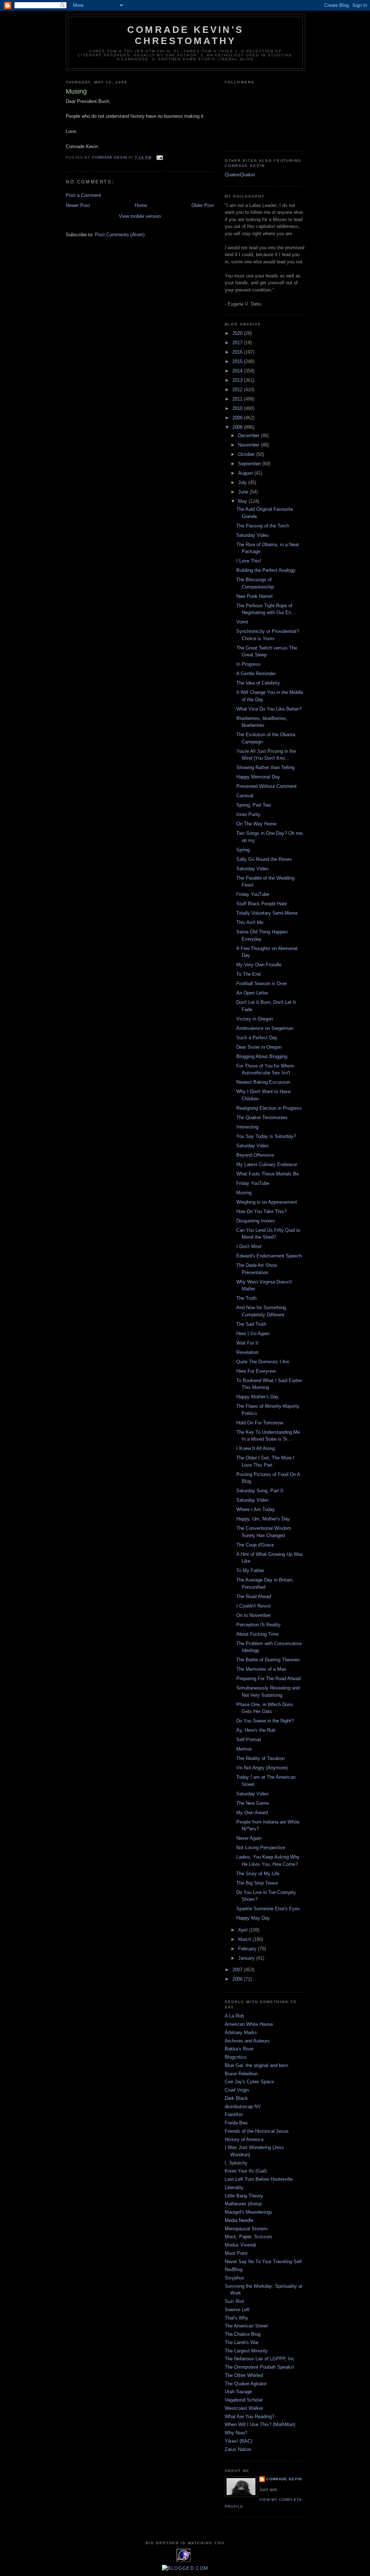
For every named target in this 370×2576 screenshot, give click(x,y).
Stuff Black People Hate (262, 904)
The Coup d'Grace (255, 1545)
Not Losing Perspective (261, 1848)
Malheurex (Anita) (243, 2204)
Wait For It (247, 1343)
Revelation (247, 1352)
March (245, 1939)
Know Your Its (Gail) (246, 2171)
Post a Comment (83, 195)
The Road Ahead (254, 1596)
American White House (249, 2024)
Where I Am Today (256, 1509)
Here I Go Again (253, 1334)
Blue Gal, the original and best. (257, 2065)
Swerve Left (237, 2310)
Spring (243, 850)
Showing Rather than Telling (265, 767)
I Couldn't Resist (253, 1606)
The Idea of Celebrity (258, 683)
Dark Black (236, 2098)
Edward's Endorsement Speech (269, 1256)
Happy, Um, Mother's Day (263, 1519)
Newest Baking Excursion (263, 1082)
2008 (238, 427)
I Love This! (249, 561)
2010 (238, 408)
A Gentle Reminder (256, 674)
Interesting (247, 1127)
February (248, 1949)
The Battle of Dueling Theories (268, 1660)
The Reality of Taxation (261, 1758)
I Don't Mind (249, 1246)
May (243, 501)
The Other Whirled (244, 2375)
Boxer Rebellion (241, 2074)
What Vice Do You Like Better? (269, 709)
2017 (238, 343)
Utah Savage (238, 2392)
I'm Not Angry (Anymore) (262, 1768)
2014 (238, 371)
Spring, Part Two (254, 805)
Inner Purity (248, 814)
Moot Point (236, 2253)
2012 (238, 390)
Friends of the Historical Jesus (257, 2131)
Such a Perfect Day (257, 1038)
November (249, 445)
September (250, 464)
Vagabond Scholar (244, 2400)
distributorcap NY (243, 2107)
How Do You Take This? (261, 1211)
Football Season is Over (262, 983)
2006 (238, 1979)
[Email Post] (160, 157)
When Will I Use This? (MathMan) (260, 2424)
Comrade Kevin (284, 2479)
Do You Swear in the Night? (265, 1721)
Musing (244, 1193)
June (244, 492)
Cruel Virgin (237, 2090)
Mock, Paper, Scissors (249, 2237)
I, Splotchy (236, 2163)
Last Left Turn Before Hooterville (259, 2179)
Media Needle (239, 2220)
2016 (238, 352)
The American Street (246, 2326)
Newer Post (78, 205)
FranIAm (234, 2115)
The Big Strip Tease (257, 1883)
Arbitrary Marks (241, 2033)
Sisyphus (235, 2278)
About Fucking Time (257, 1634)
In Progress (248, 664)
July (243, 482)
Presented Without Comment (266, 786)
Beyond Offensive (255, 1155)
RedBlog (234, 2269)
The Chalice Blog (243, 2334)
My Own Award (252, 1813)
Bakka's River (239, 2049)
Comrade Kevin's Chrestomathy (185, 35)
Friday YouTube (253, 894)
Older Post (203, 205)
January (247, 1958)
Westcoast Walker (244, 2408)
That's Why (236, 2318)
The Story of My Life (258, 1874)
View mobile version (140, 216)
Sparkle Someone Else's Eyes (268, 1909)
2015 (238, 361)
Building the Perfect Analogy (266, 570)
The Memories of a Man (261, 1669)
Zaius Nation (238, 2449)
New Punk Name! (255, 596)
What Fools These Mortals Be (268, 1174)
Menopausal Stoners (246, 2229)
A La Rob (234, 2016)
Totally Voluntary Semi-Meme (267, 913)
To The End (248, 974)
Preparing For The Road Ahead (268, 1679)
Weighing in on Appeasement (267, 1202)
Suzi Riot (234, 2301)
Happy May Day (253, 1918)
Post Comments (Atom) (120, 235)
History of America (244, 2139)
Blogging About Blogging (262, 1056)
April (244, 1930)
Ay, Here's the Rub (256, 1730)
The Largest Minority (246, 2351)
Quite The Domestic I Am (263, 1362)
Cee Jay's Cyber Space (249, 2082)
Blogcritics (236, 2057)
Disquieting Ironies (256, 1221)
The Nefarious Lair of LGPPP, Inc (260, 2359)
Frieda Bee (236, 2123)
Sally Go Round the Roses (264, 859)
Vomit (242, 622)
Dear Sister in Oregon (259, 1047)
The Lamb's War (242, 2342)
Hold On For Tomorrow (260, 1423)
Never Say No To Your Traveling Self (263, 2262)
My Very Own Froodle (259, 965)
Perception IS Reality (259, 1625)
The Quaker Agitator (246, 2384)
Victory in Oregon (255, 1019)
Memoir (244, 1749)
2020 (238, 333)
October (247, 454)
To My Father (250, 1570)
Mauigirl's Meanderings (249, 2212)
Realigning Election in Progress (269, 1108)
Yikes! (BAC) (238, 2441)
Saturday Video (252, 535)
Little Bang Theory (244, 2196)
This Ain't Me (250, 922)
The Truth (246, 1298)
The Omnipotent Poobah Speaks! (260, 2367)
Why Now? (236, 2433)
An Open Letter (252, 993)
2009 (238, 418)
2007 (238, 1970)
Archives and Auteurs (247, 2041)
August (246, 473)
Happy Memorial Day (258, 777)
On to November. (254, 1615)
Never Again (249, 1838)
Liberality (234, 2187)
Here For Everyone (256, 1371)
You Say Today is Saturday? (266, 1136)
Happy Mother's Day (257, 1397)
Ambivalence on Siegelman (265, 1028)
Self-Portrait (249, 1740)
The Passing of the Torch (263, 526)
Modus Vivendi (240, 2245)
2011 (238, 399)
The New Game (253, 1803)
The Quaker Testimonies (262, 1117)
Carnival (245, 796)
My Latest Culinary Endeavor (267, 1164)
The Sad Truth (251, 1324)
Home (141, 205)
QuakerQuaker (240, 175)
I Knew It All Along (255, 1448)
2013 (238, 380)
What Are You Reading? (249, 2417)
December (249, 435)
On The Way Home (256, 824)
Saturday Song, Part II (260, 1491)
